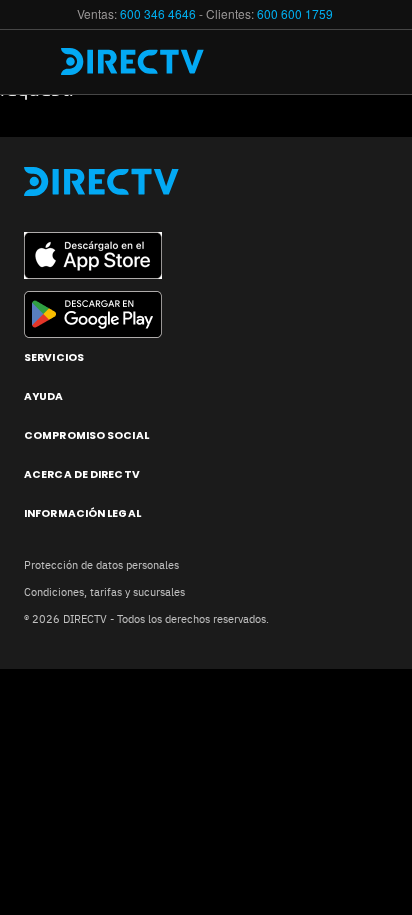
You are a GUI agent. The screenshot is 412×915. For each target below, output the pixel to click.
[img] (38, 62)
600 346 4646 (158, 13)
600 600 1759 (296, 13)
